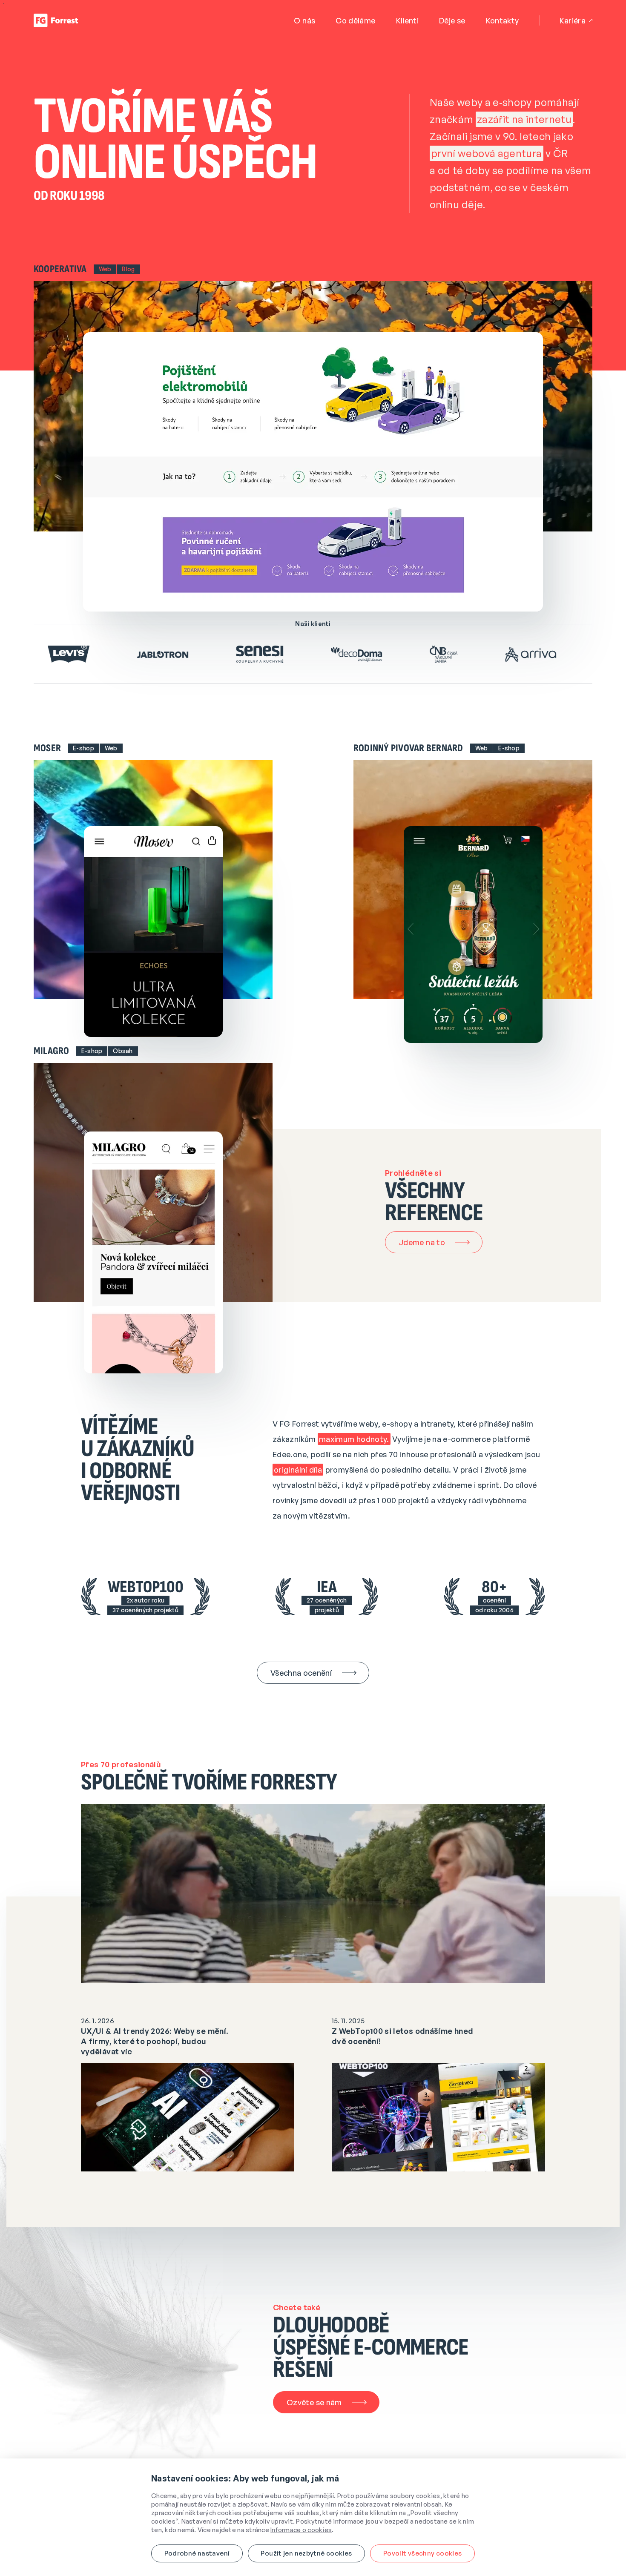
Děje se (452, 20)
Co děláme (355, 20)
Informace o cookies (301, 2530)
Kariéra (573, 20)
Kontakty (503, 20)
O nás (304, 20)
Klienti (408, 20)
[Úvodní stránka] (56, 20)
